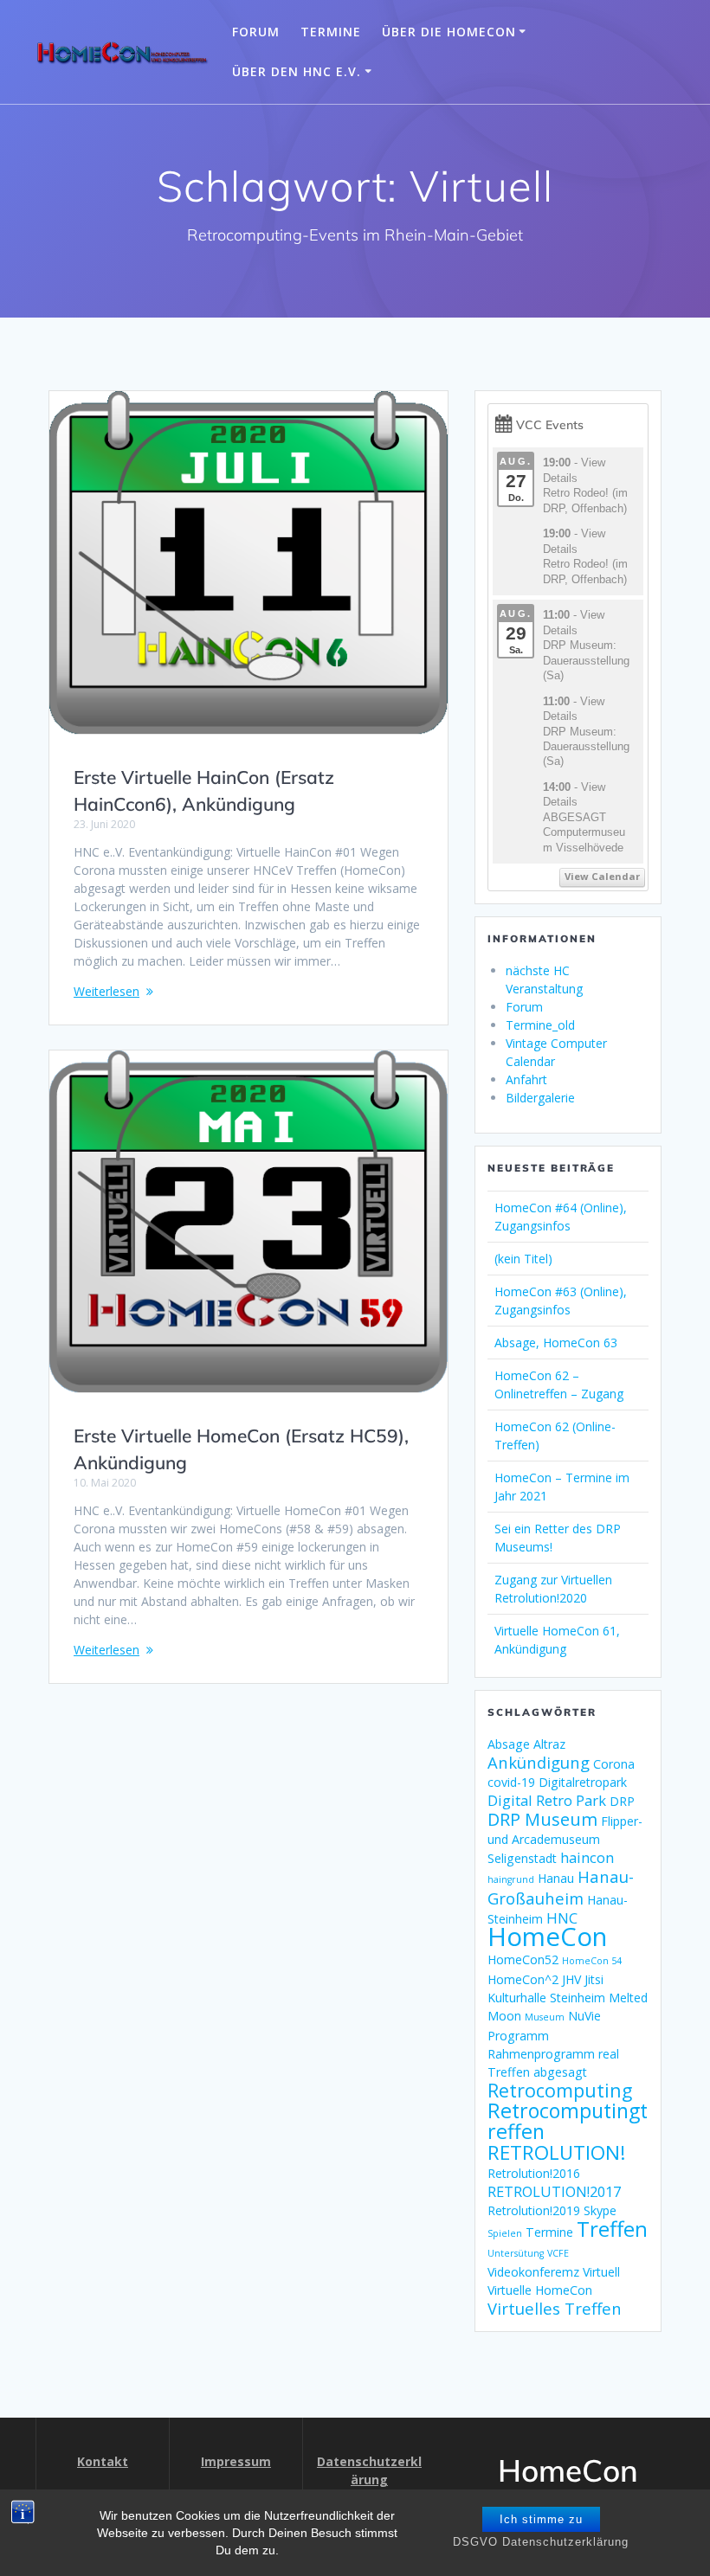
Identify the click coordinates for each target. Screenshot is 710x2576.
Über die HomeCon (449, 32)
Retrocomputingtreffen (568, 2121)
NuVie (584, 2016)
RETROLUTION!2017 (554, 2191)
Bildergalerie (540, 1098)
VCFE (558, 2253)
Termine (331, 32)
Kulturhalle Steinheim (546, 1998)
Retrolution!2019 (534, 2210)
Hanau (556, 1878)
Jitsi (594, 1979)
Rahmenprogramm (541, 2054)
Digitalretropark (583, 1782)
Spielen (505, 2233)
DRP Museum (542, 1819)
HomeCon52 (523, 1959)
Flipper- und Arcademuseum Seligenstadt (565, 1840)
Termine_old (540, 1025)
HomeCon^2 (523, 1979)
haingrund (511, 1879)
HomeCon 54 (592, 1961)
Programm (518, 2036)
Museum (545, 2017)
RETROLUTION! (557, 2152)
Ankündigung (539, 1762)
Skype (600, 2210)
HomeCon (547, 1937)
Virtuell (601, 2272)
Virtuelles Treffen (555, 2308)
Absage (509, 1744)
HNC (562, 1918)
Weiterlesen (106, 991)
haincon (587, 1857)
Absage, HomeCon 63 (556, 1343)
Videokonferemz (533, 2272)
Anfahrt (526, 1079)
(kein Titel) (523, 1259)
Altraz (549, 1744)
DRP (622, 1801)
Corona (614, 1764)
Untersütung (516, 2253)
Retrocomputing (560, 2090)
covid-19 (511, 1782)
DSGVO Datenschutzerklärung (541, 2542)
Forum (256, 32)
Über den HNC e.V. (297, 71)
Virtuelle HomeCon (540, 2290)
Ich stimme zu (541, 2519)
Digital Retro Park (547, 1800)
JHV (571, 1979)
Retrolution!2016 (534, 2173)
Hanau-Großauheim (561, 1887)
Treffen (612, 2229)
